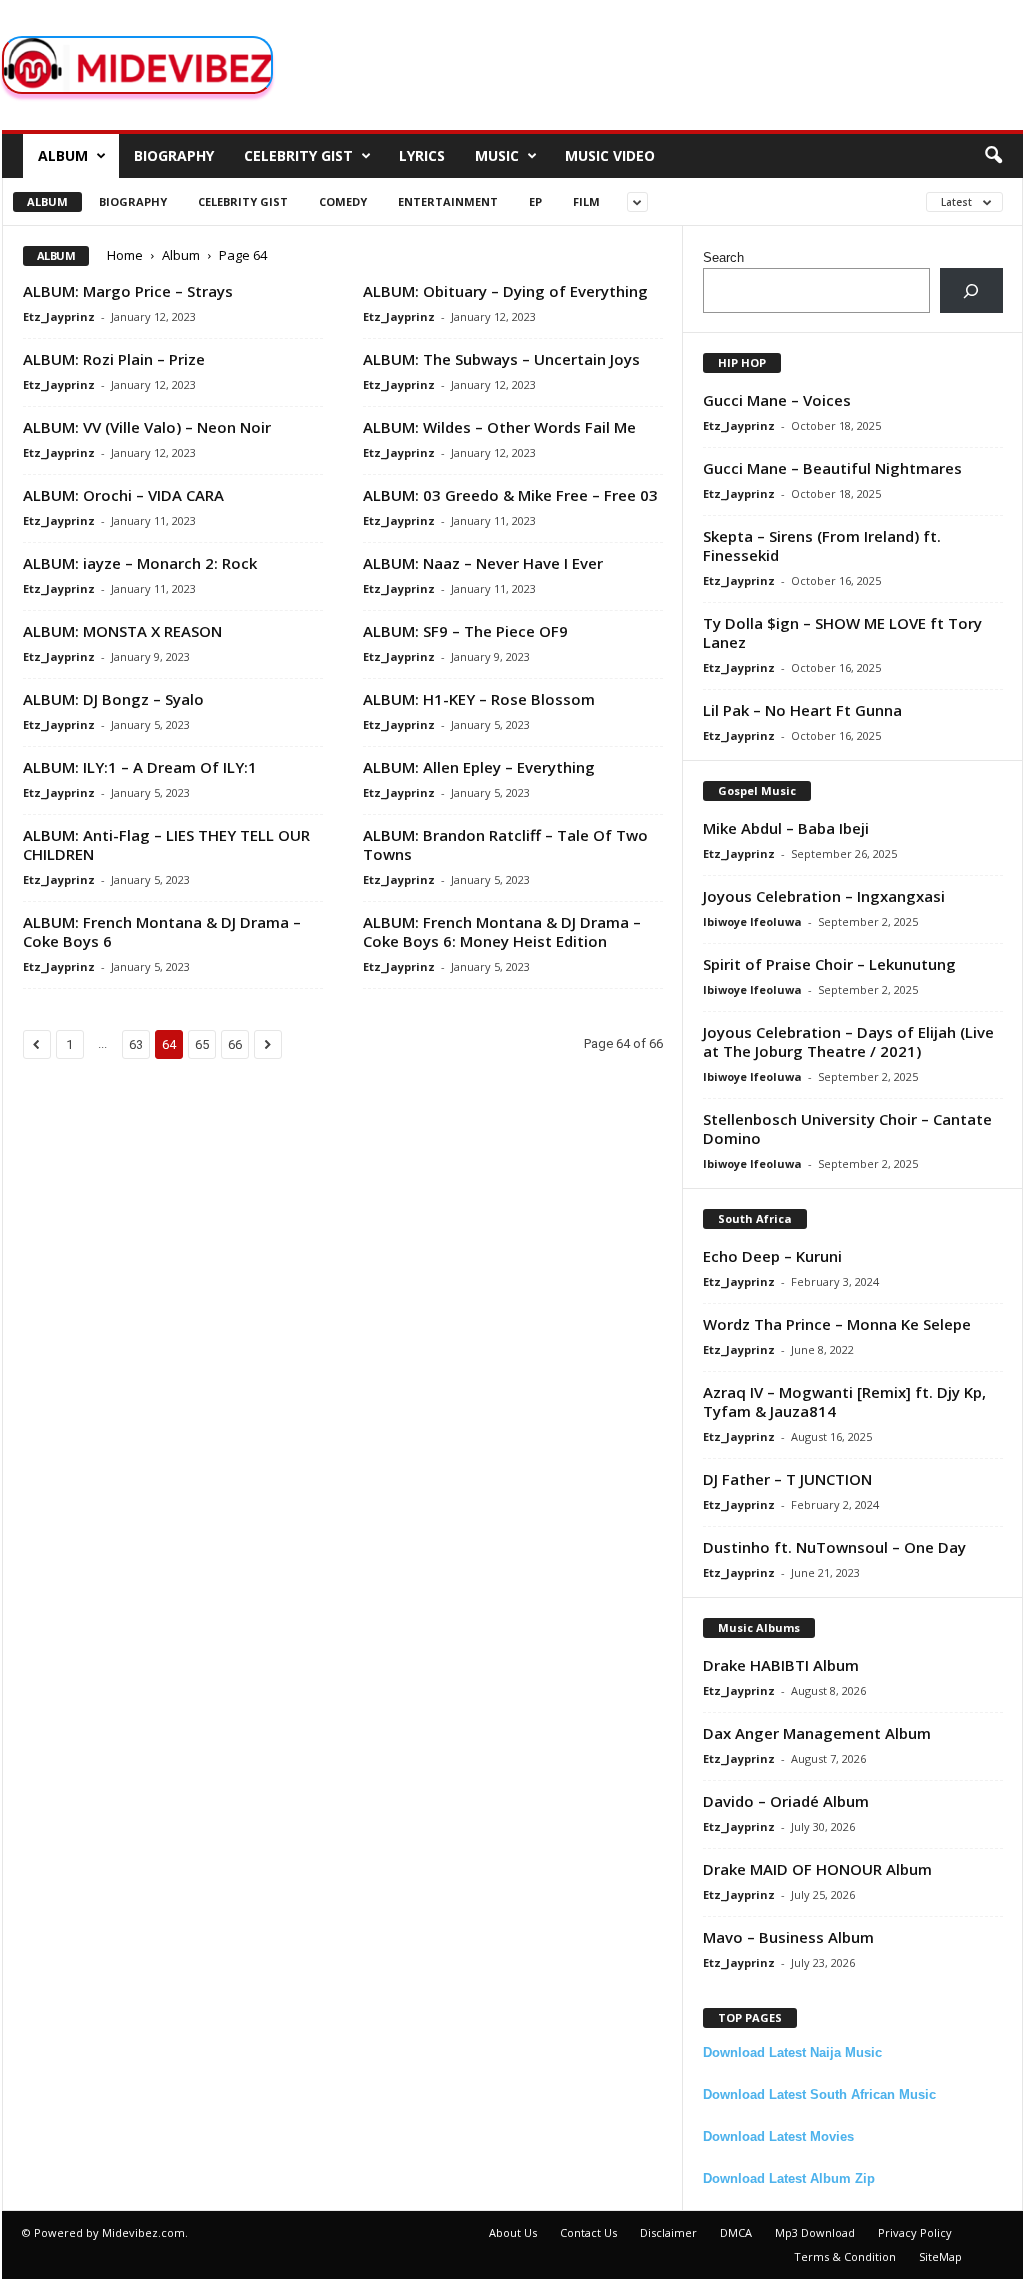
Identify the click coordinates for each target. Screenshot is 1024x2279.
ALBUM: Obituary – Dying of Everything (505, 291)
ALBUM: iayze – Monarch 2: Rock (140, 563)
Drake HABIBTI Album (781, 1665)
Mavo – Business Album (788, 1937)
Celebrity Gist (298, 155)
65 (202, 1044)
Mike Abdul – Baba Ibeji (786, 828)
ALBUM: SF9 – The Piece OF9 (465, 631)
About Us (513, 2232)
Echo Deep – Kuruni (772, 1256)
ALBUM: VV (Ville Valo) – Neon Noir (147, 427)
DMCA (736, 2232)
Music (497, 155)
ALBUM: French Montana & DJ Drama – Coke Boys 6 (162, 931)
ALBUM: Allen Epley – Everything (479, 767)
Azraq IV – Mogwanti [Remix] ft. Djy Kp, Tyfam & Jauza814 (844, 1401)
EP (535, 201)
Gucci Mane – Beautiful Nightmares (832, 468)
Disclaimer (668, 2232)
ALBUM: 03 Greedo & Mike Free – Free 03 (510, 495)
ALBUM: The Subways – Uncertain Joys (501, 359)
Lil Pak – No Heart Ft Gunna (802, 710)
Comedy (343, 201)
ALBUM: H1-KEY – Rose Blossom (479, 699)
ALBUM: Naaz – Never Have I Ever (483, 563)
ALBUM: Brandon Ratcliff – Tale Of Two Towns (505, 844)
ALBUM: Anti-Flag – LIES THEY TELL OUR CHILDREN (166, 844)
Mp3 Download (815, 2232)
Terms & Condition (845, 2256)
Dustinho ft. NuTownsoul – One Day (834, 1547)
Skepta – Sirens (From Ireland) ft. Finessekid (822, 545)
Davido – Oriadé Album (786, 1801)
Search (723, 257)
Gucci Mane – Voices (777, 400)
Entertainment (448, 201)
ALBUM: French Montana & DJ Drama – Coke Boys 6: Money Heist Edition (502, 931)
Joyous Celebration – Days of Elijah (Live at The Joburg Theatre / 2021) (848, 1041)
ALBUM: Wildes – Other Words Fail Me (499, 427)
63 (136, 1044)
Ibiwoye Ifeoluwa (752, 921)
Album (63, 155)
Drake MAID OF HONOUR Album (817, 1869)
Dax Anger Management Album (817, 1733)
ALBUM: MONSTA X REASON (122, 631)
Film (586, 201)
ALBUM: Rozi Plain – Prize (114, 359)
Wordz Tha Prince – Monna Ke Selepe (837, 1324)
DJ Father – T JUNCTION (787, 1479)
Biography (174, 155)
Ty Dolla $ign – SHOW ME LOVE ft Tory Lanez (842, 632)
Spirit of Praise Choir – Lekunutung (829, 964)
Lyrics (422, 155)
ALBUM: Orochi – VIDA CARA (123, 495)
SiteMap (940, 2256)
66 (235, 1044)
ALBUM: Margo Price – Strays (128, 291)
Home (125, 255)
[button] (993, 156)
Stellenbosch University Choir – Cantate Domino (847, 1128)
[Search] (971, 290)
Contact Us (588, 2232)
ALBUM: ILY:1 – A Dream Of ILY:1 (140, 767)
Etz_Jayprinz (59, 316)
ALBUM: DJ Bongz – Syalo (113, 699)
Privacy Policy (915, 2232)
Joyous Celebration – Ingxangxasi (824, 896)
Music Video (610, 155)
